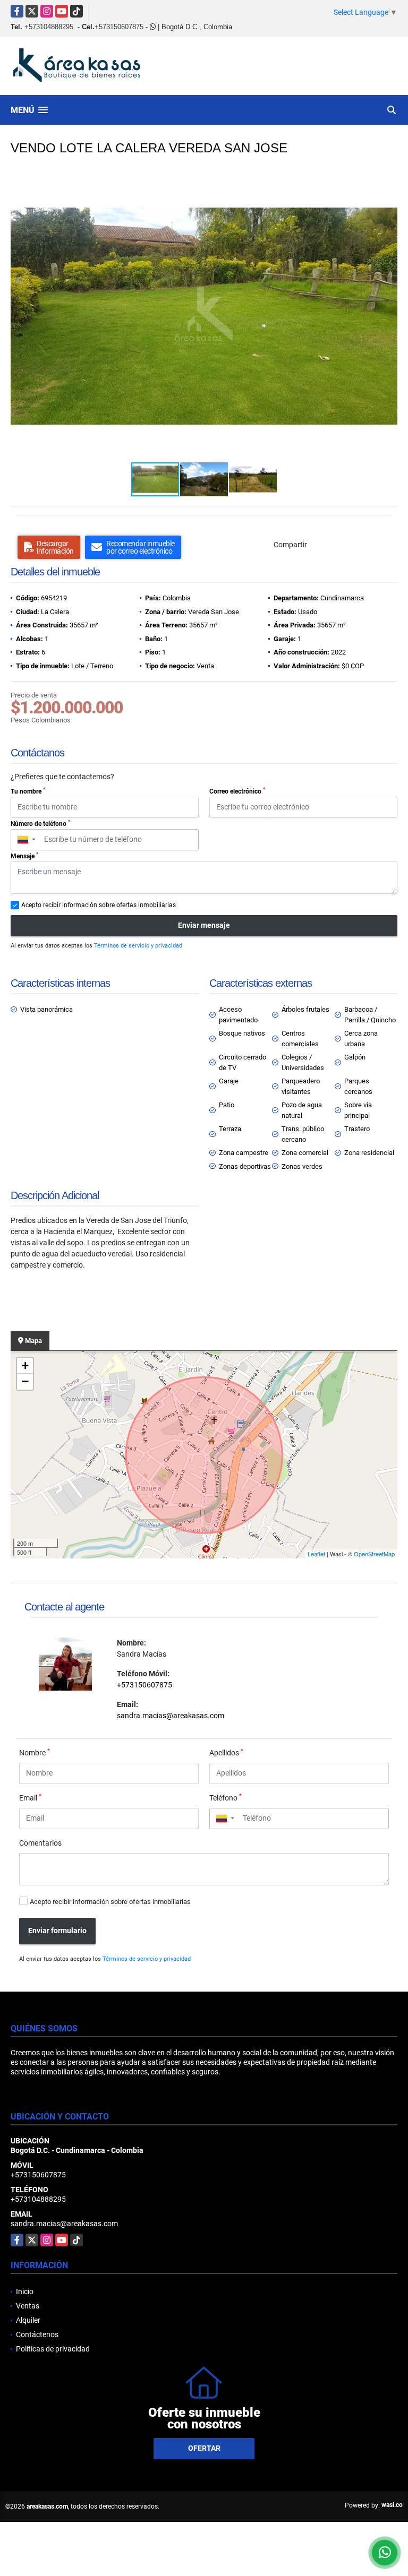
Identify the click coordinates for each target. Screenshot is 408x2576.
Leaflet (316, 1554)
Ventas (28, 2306)
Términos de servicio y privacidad (138, 946)
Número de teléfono (40, 823)
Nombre (35, 1752)
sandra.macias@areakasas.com (171, 1716)
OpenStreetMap (374, 1554)
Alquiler (28, 2320)
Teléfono (226, 1797)
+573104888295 (49, 27)
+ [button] (25, 1365)
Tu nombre (28, 791)
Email (30, 1797)
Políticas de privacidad (53, 2349)
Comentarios (40, 1843)
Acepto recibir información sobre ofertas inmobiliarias (110, 1902)
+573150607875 (119, 27)
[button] (388, 181)
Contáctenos (37, 2334)
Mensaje (24, 856)
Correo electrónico (237, 791)
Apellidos (226, 1752)
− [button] (25, 1381)
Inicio (25, 2291)
